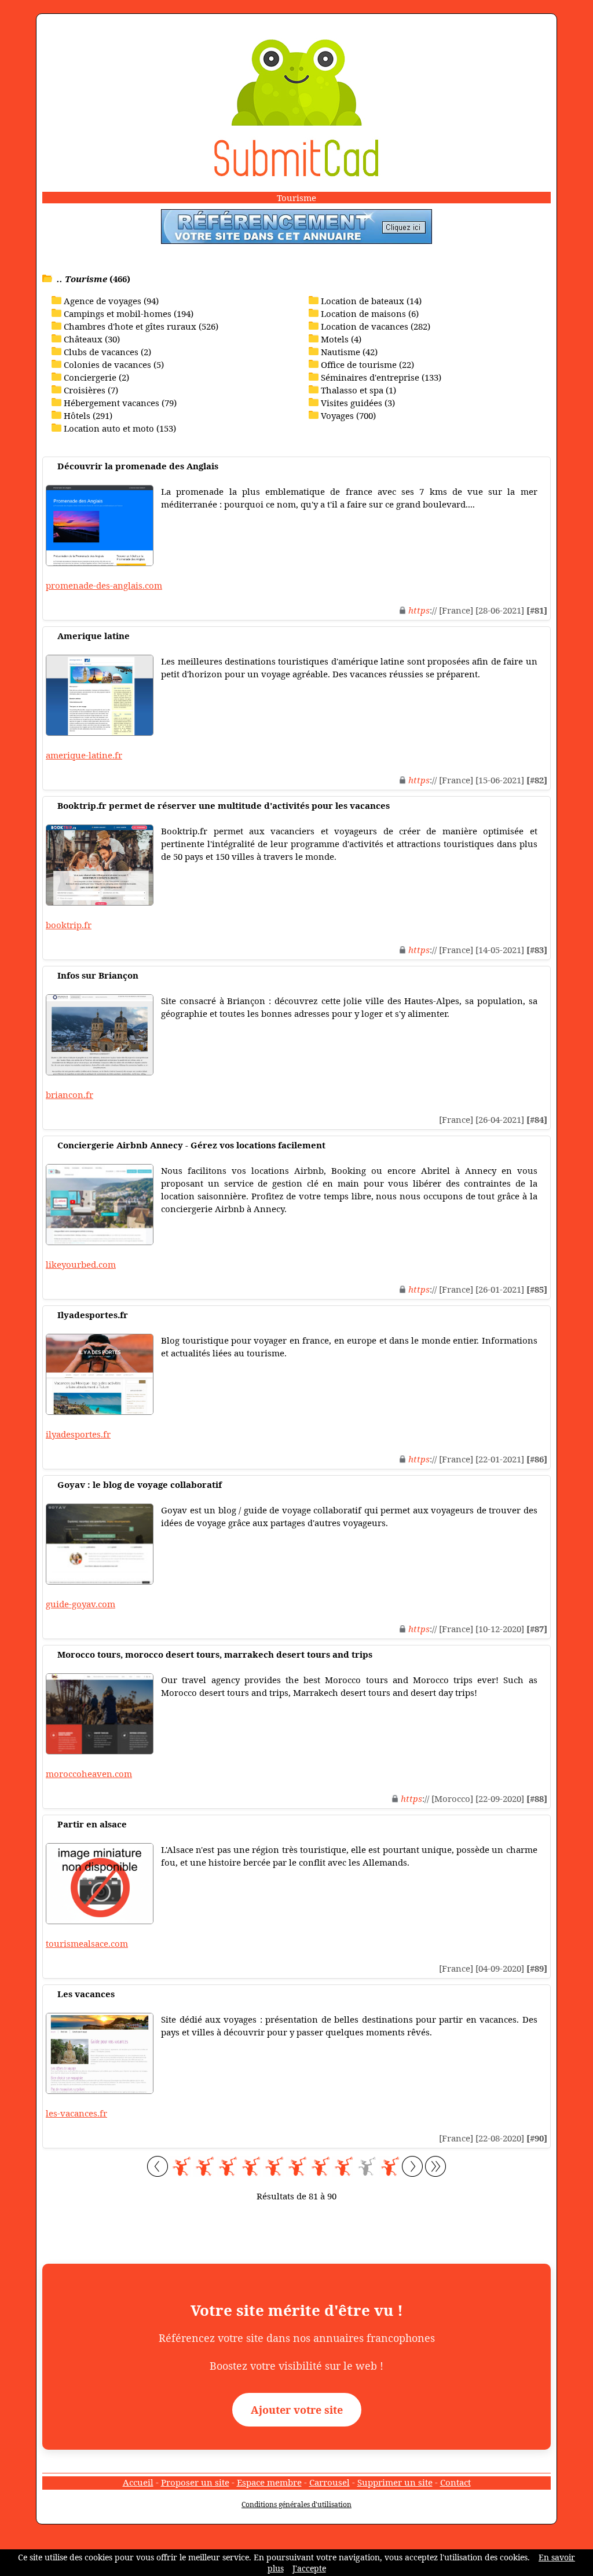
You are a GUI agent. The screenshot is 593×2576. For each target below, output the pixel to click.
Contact (455, 2482)
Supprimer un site (395, 2482)
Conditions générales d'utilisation (296, 2504)
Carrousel (330, 2482)
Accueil (138, 2482)
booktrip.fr (69, 925)
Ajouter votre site (297, 2410)
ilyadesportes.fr (78, 1434)
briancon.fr (69, 1094)
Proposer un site (195, 2482)
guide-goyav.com (80, 1604)
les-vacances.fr (76, 2113)
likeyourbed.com (81, 1264)
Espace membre (269, 2482)
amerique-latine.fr (84, 755)
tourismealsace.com (87, 1943)
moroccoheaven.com (89, 1774)
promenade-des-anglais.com (104, 585)
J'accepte (309, 2568)
